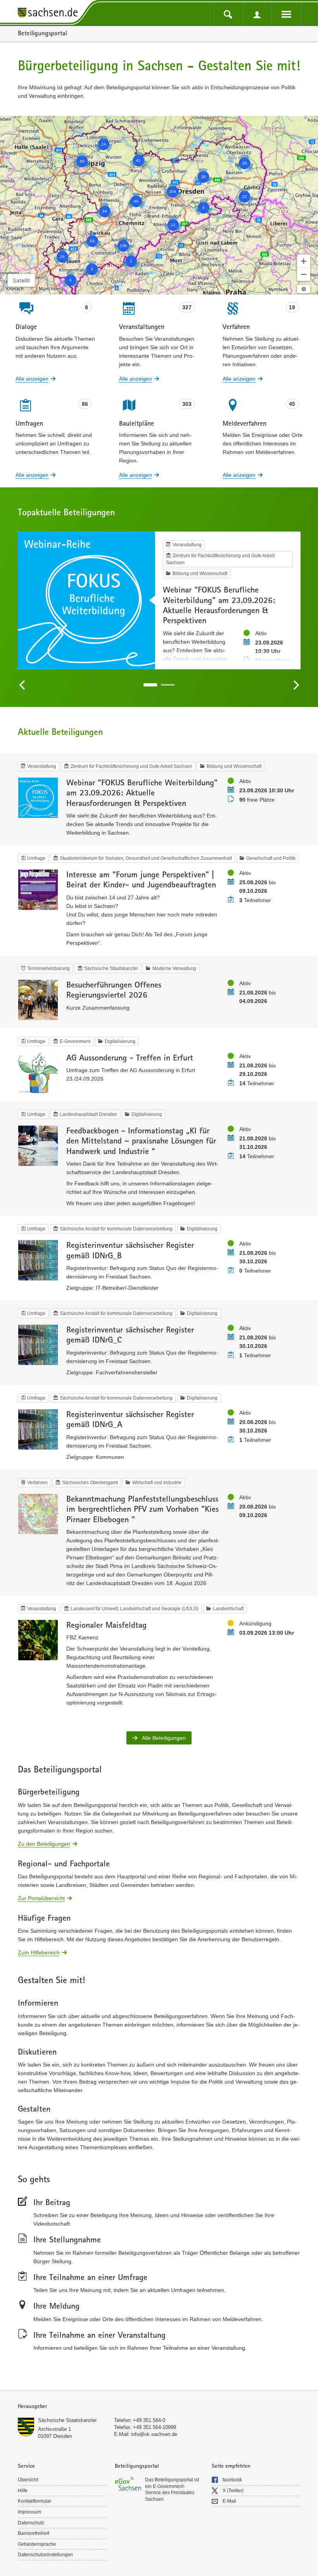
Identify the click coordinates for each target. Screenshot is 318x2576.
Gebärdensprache (37, 2544)
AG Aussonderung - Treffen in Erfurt (130, 1057)
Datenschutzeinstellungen (45, 2555)
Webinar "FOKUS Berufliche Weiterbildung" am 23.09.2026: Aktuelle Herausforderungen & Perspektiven (219, 605)
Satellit (21, 280)
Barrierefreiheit (34, 2533)
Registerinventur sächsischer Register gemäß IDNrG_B (130, 1250)
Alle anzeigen (32, 379)
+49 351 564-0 (149, 2420)
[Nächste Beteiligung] (296, 685)
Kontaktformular (35, 2501)
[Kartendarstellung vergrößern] (304, 261)
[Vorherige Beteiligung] (22, 685)
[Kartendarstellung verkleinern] (304, 274)
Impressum (29, 2512)
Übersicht (28, 2480)
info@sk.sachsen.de (154, 2434)
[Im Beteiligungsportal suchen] (228, 14)
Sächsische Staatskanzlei (67, 2420)
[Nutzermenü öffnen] (257, 14)
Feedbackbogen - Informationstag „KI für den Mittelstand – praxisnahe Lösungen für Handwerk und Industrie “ (141, 1141)
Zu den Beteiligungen (44, 1843)
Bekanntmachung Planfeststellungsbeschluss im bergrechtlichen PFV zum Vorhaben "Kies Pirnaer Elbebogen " (143, 1509)
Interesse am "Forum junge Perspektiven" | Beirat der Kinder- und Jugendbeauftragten (141, 879)
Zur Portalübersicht (41, 1898)
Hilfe (23, 2491)
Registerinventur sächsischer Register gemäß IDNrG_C (130, 1334)
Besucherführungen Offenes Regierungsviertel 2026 (114, 989)
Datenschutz (31, 2523)
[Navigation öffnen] (286, 14)
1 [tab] (150, 685)
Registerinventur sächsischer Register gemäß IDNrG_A (130, 1419)
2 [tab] (168, 685)
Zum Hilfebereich (39, 1952)
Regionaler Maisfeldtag (106, 1625)
